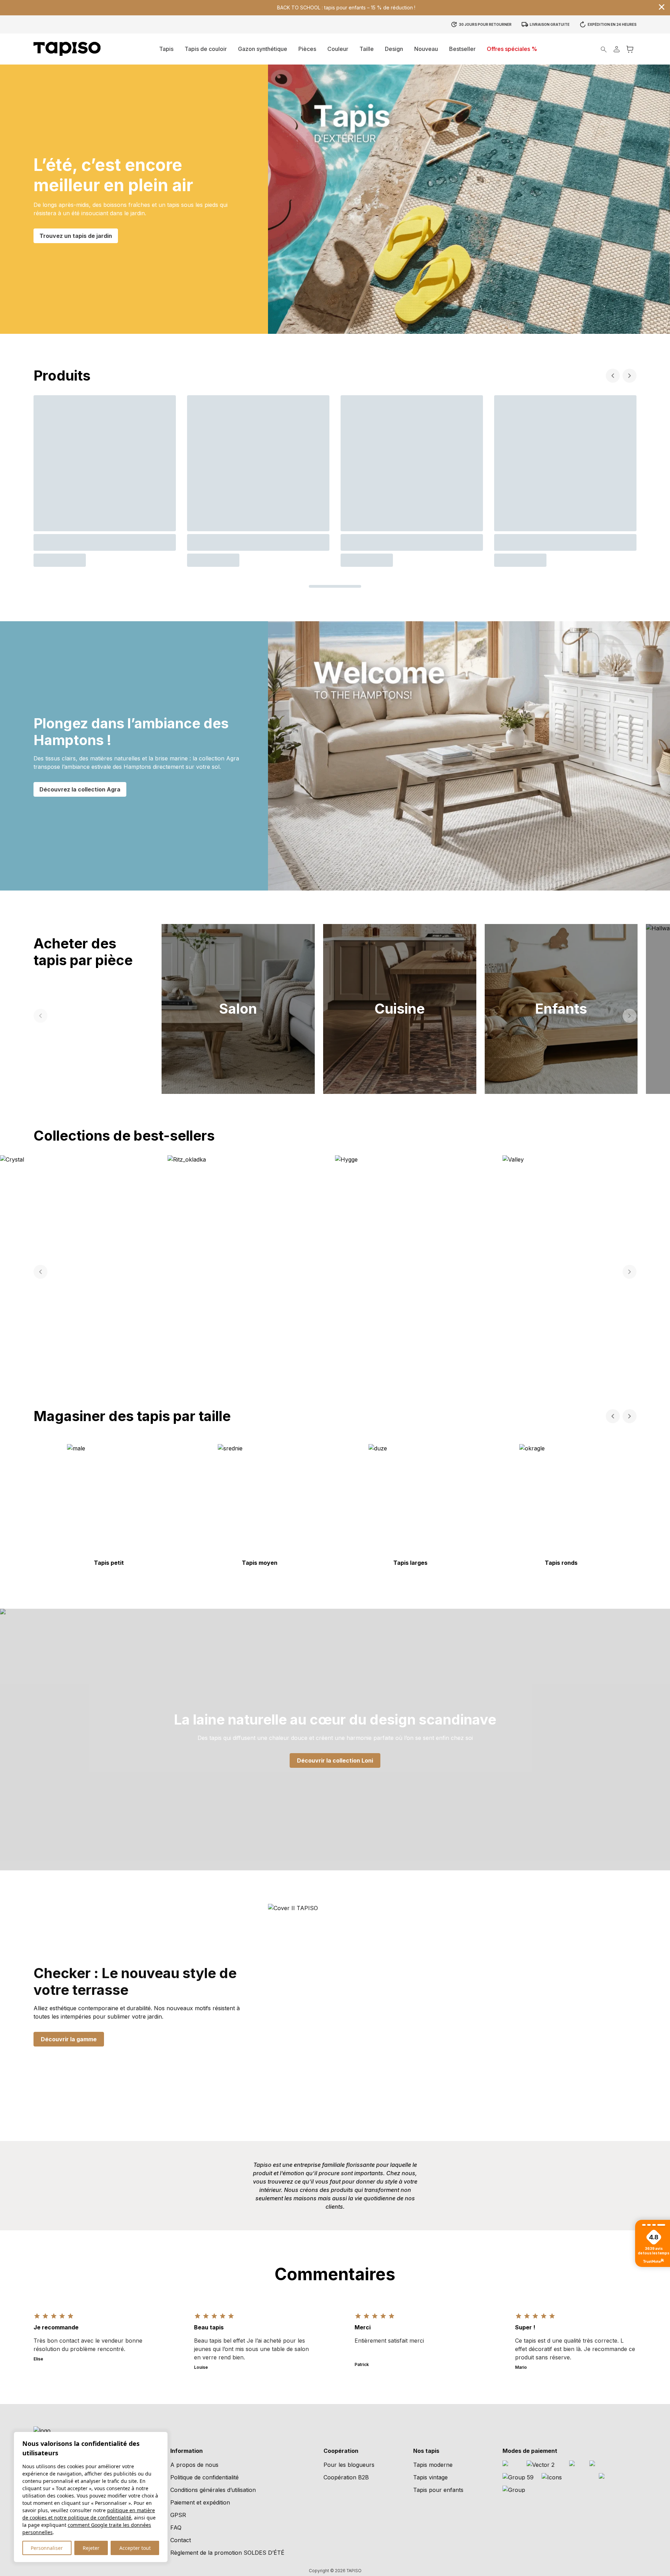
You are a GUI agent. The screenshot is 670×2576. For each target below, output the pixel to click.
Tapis (166, 49)
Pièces (307, 49)
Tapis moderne (433, 2465)
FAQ (176, 2528)
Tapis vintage (430, 2477)
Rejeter (91, 2548)
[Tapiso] (67, 49)
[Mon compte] (617, 49)
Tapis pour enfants (438, 2490)
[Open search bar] (604, 49)
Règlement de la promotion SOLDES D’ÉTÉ (227, 2553)
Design (394, 49)
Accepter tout (135, 2548)
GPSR (178, 2515)
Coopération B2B (346, 2477)
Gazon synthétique (263, 49)
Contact (181, 2540)
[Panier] (630, 49)
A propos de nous (194, 2465)
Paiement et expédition (200, 2502)
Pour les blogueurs (349, 2465)
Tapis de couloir (206, 49)
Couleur (338, 49)
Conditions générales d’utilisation (213, 2490)
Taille (367, 49)
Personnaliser (47, 2548)
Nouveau (426, 49)
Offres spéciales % (512, 49)
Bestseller (462, 49)
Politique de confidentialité (204, 2477)
